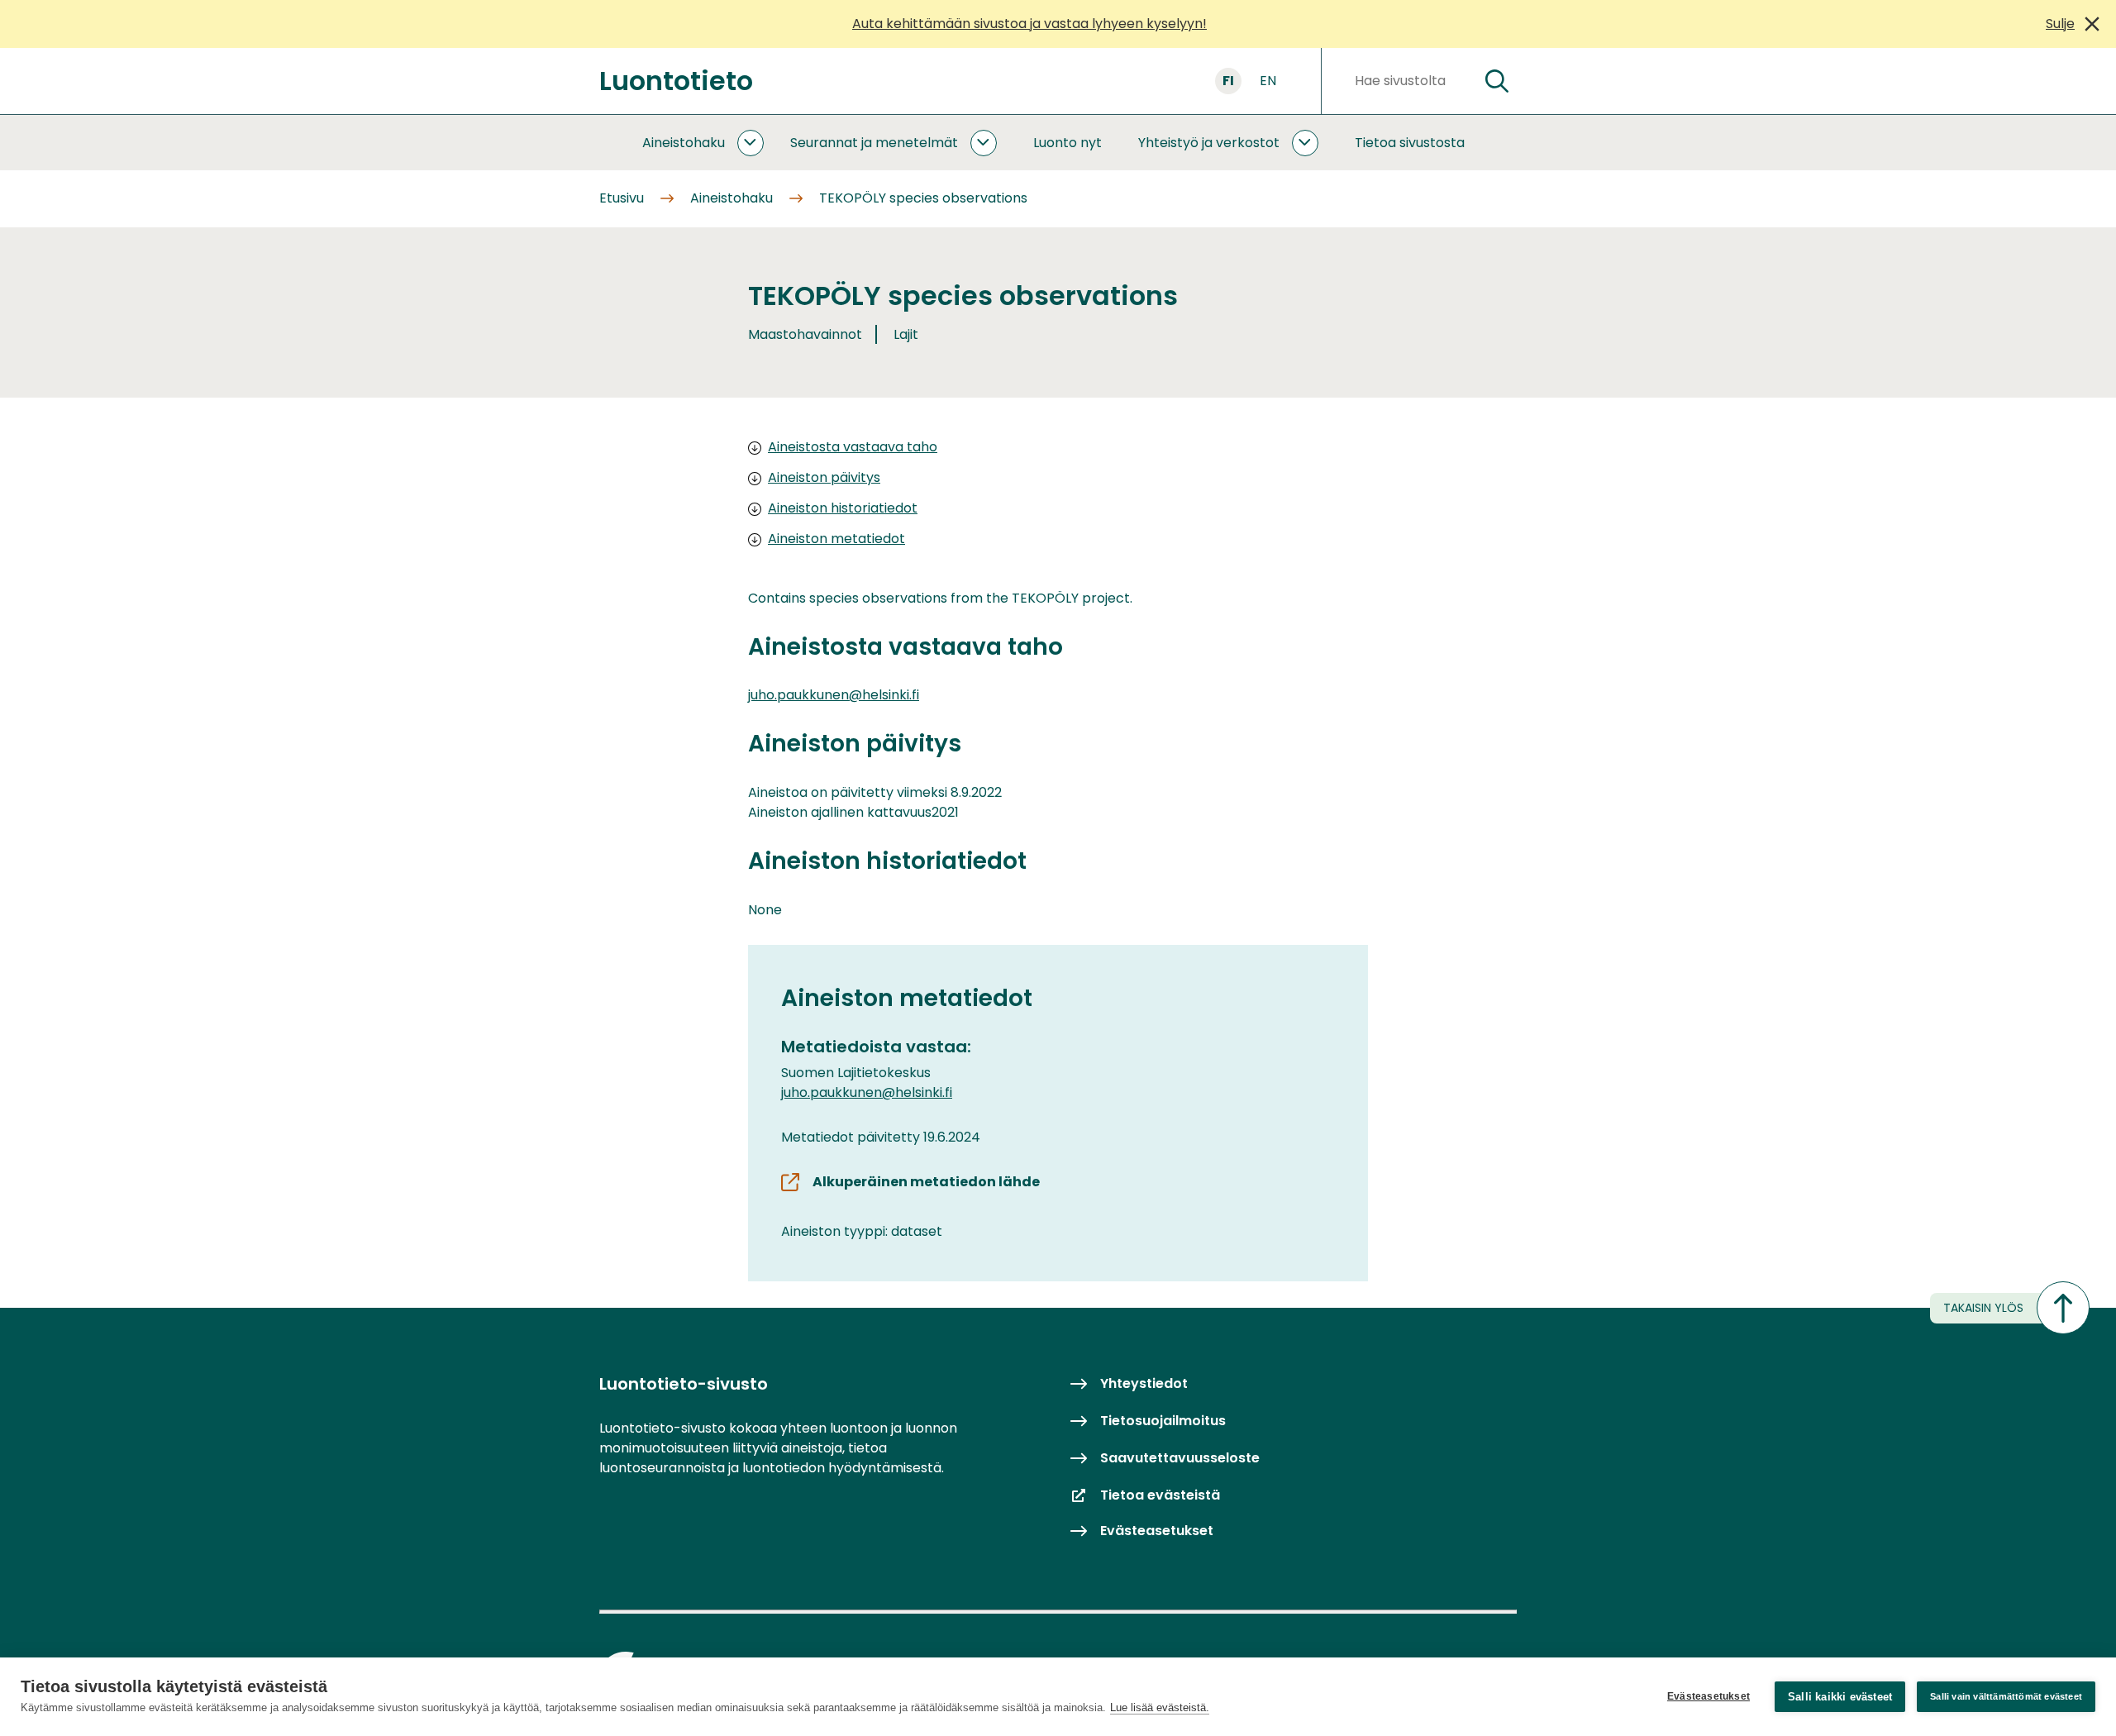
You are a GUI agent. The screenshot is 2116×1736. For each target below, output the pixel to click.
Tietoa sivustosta (1410, 143)
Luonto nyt (1068, 143)
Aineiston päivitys (824, 477)
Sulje (2060, 24)
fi (1228, 81)
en (1268, 81)
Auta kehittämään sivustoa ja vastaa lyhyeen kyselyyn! (1029, 24)
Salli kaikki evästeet (1840, 1697)
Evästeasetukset (1709, 1696)
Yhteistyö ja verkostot (1209, 143)
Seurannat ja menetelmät (874, 143)
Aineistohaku (684, 143)
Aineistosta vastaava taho (853, 447)
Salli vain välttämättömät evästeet (2006, 1696)
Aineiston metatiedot (836, 539)
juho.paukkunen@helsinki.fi (834, 695)
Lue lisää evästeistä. (1160, 1707)
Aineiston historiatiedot (843, 508)
